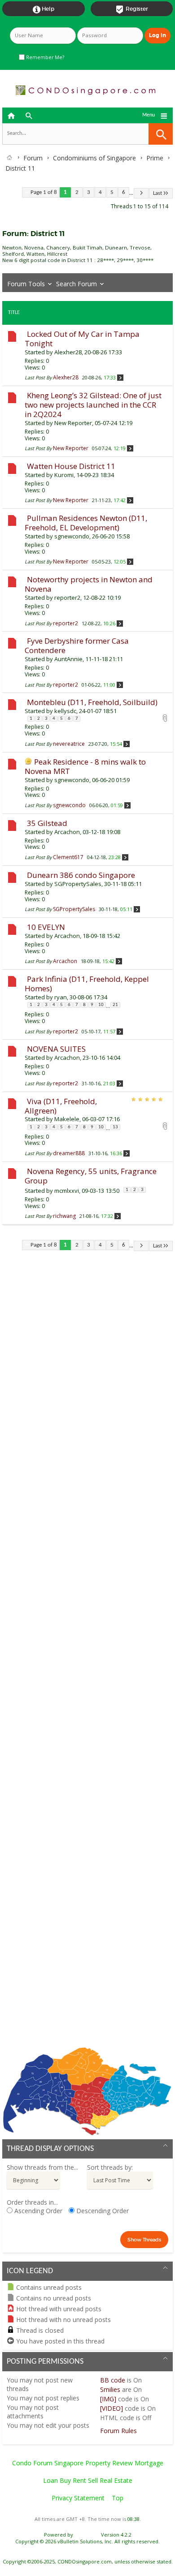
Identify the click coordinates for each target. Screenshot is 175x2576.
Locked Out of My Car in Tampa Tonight (82, 339)
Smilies (110, 2389)
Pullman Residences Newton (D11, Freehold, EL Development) (86, 523)
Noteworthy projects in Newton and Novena (89, 584)
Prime (155, 158)
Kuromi (64, 475)
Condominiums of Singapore (94, 158)
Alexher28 (68, 352)
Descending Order (102, 2211)
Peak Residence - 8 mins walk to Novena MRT (85, 766)
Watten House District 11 (71, 466)
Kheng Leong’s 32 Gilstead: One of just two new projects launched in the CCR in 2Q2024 (93, 405)
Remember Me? (44, 57)
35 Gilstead (47, 823)
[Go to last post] (120, 377)
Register (132, 9)
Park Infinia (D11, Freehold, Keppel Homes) (87, 984)
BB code (113, 2380)
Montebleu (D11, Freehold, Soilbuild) (92, 702)
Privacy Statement (78, 2498)
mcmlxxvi (67, 1191)
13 (115, 1127)
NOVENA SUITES (56, 1049)
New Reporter (73, 423)
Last (157, 193)
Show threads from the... (42, 2167)
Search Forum (77, 284)
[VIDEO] (112, 2408)
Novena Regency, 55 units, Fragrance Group (91, 1176)
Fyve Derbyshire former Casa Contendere (77, 645)
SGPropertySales (78, 884)
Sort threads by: (110, 2167)
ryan (61, 997)
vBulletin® (87, 2535)
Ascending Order (37, 2211)
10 (101, 1005)
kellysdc (65, 711)
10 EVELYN (46, 927)
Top (118, 2498)
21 (115, 1005)
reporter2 (67, 598)
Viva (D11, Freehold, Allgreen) (61, 1106)
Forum (33, 158)
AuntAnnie (68, 659)
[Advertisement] (87, 1656)
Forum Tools (26, 284)
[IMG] (108, 2399)
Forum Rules (118, 2431)
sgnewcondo (72, 536)
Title (14, 313)
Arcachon (67, 832)
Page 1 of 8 (44, 192)
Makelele (67, 1119)
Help (44, 9)
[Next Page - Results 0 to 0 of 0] (141, 193)
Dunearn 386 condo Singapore (81, 875)
